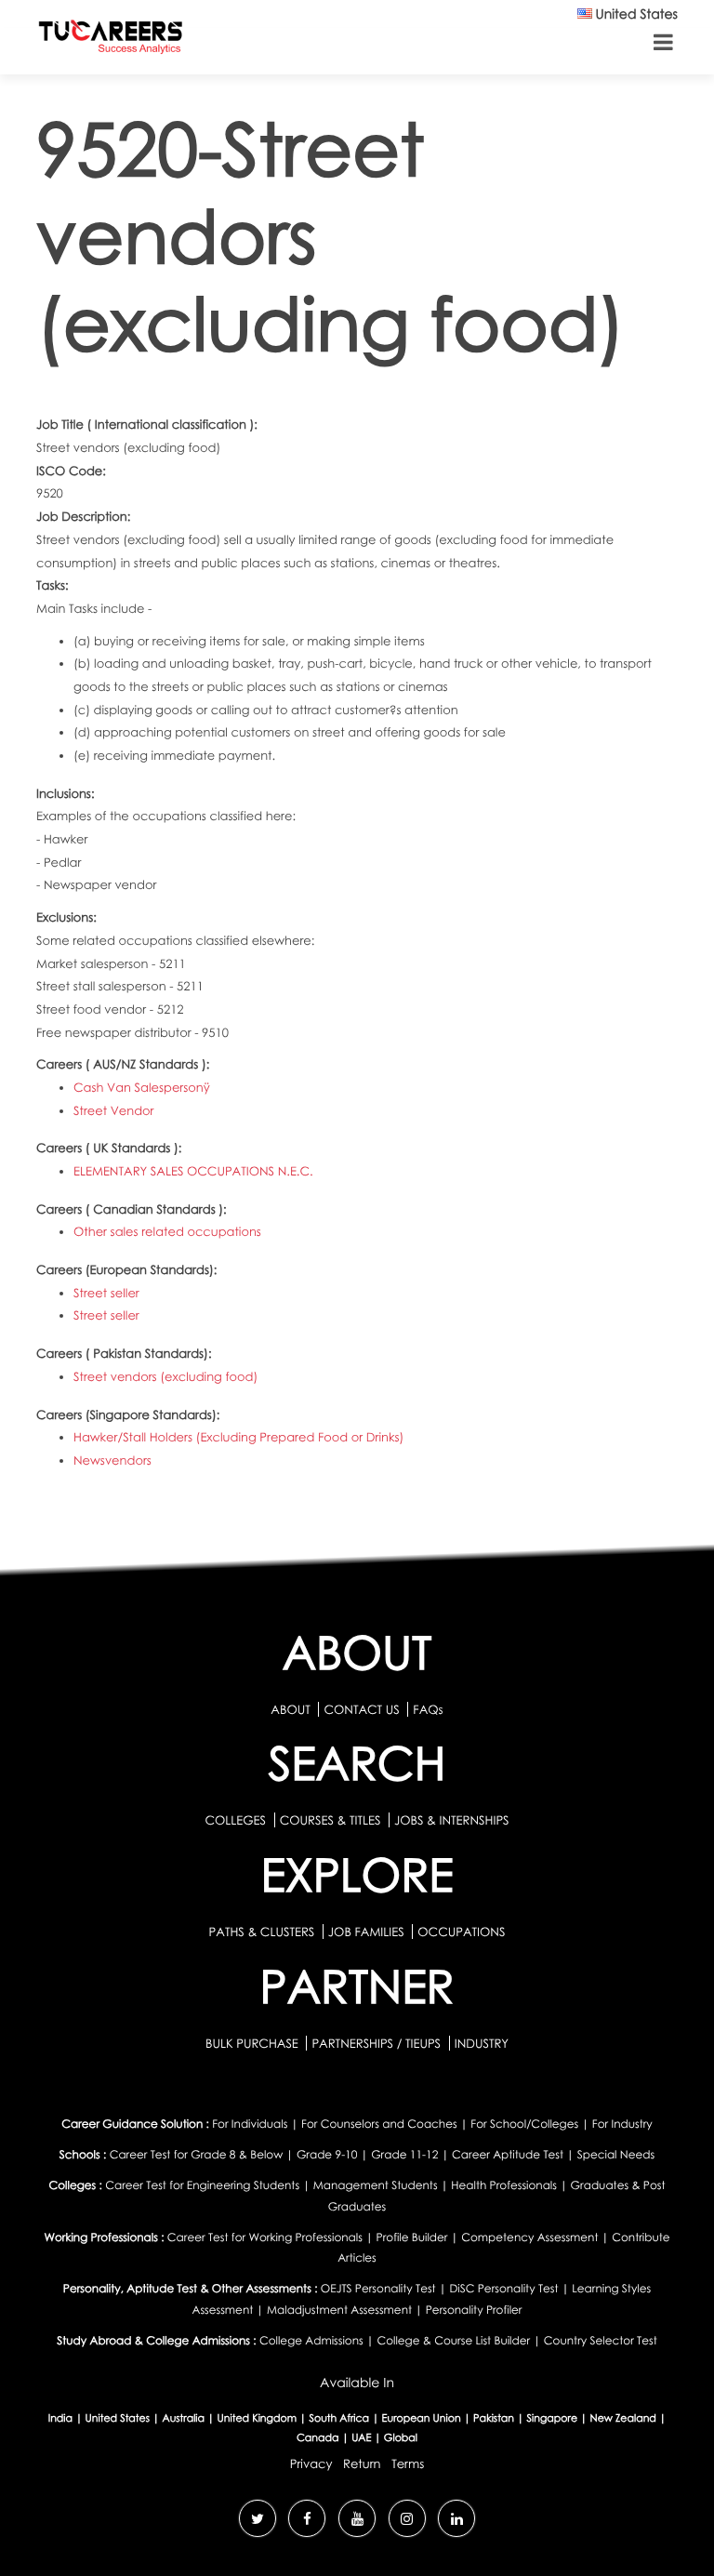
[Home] (111, 40)
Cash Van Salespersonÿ (142, 1087)
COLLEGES (235, 1820)
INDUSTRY (482, 2043)
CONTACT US (361, 1709)
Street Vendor (114, 1110)
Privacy (311, 2463)
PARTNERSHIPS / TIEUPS (377, 2043)
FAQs (428, 1709)
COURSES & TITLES (331, 1820)
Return (362, 2463)
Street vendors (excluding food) (165, 1376)
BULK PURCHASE (253, 2043)
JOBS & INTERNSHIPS (452, 1820)
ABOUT (290, 1709)
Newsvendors (112, 1460)
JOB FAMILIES (368, 1932)
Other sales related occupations (167, 1231)
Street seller (106, 1293)
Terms (408, 2463)
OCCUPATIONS (461, 1932)
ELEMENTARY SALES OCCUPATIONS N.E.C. (193, 1171)
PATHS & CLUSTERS (264, 1932)
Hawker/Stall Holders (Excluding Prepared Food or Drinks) (238, 1437)
